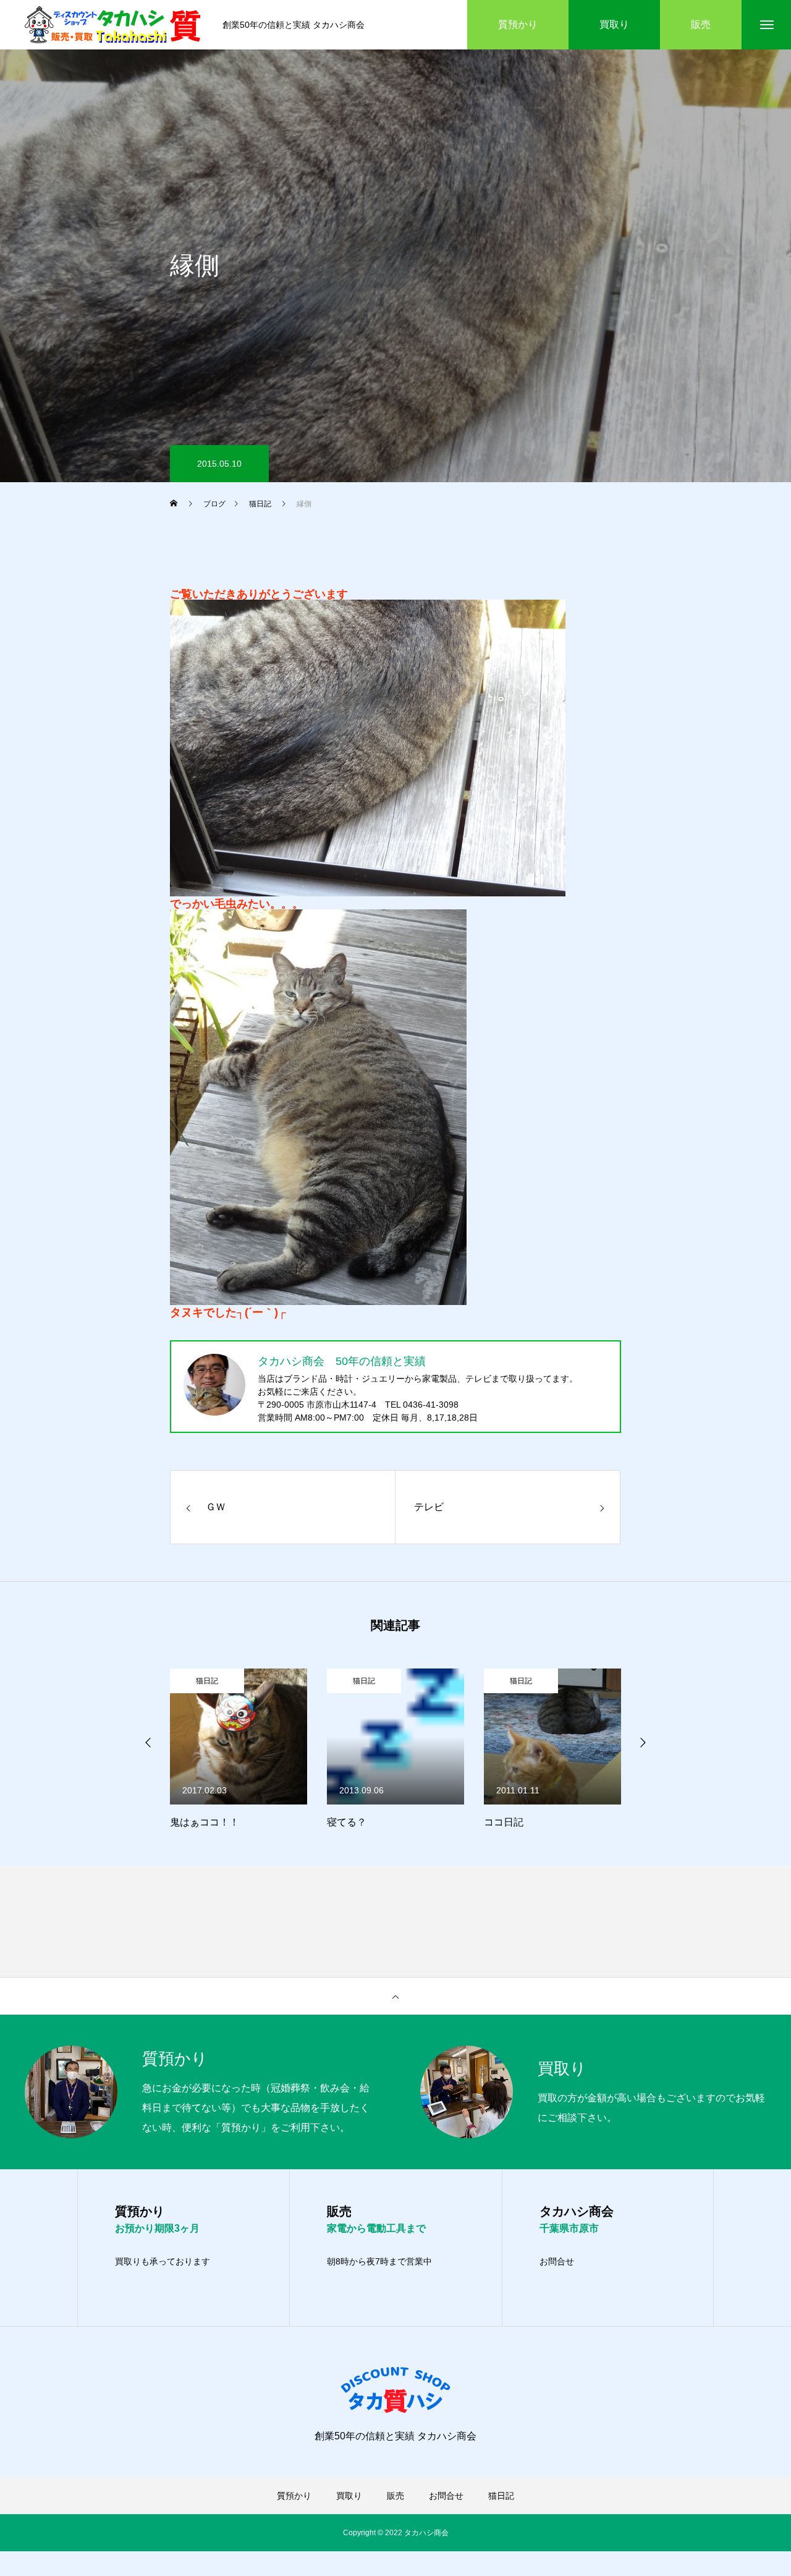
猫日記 (223, 1681)
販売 (395, 2496)
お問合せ (557, 2261)
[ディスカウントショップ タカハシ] (114, 25)
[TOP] (395, 1996)
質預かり (294, 2496)
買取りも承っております (163, 2261)
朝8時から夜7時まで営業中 (379, 2261)
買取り (349, 2496)
